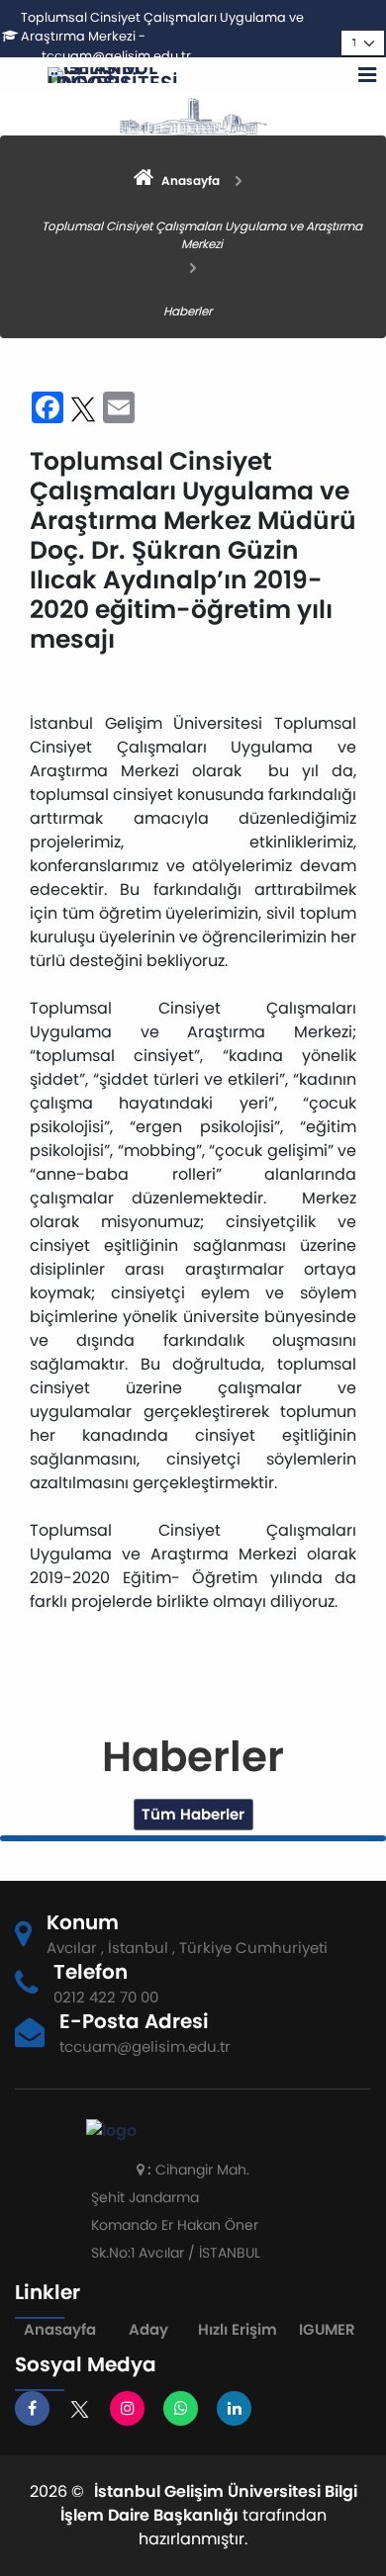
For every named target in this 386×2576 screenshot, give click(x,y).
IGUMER (327, 2329)
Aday (148, 2329)
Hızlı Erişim (238, 2329)
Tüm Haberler (193, 1814)
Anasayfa (60, 2329)
